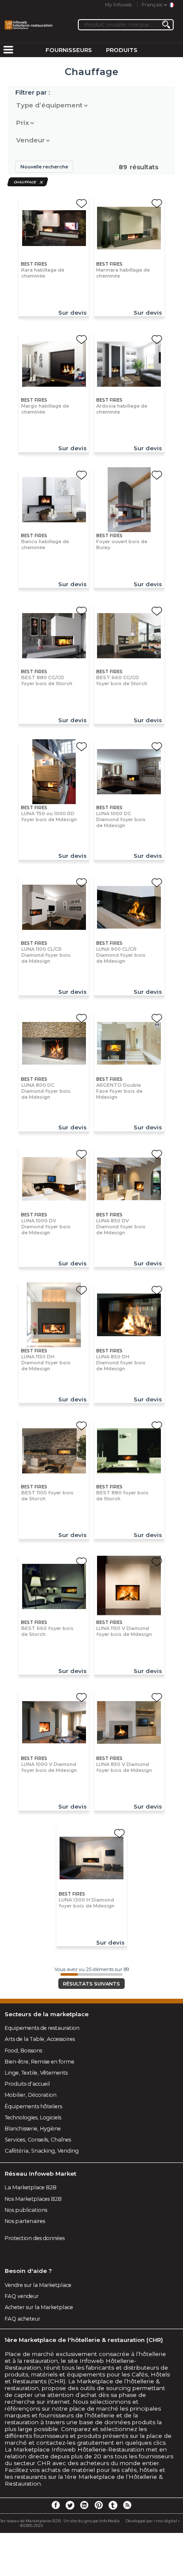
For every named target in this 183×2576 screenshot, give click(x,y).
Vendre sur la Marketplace (38, 2285)
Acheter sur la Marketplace (39, 2307)
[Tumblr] (113, 2505)
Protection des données (35, 2238)
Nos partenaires (25, 2221)
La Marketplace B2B (31, 2187)
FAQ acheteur (23, 2319)
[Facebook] (56, 2505)
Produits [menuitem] (122, 50)
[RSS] (127, 2505)
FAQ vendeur (22, 2296)
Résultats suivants (91, 1984)
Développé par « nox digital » (153, 2521)
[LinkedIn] (84, 2505)
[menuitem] (8, 50)
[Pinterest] (99, 2505)
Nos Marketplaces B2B (33, 2199)
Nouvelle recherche (44, 167)
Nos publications (26, 2210)
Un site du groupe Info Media (91, 2521)
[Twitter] (70, 2505)
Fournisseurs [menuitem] (69, 50)
